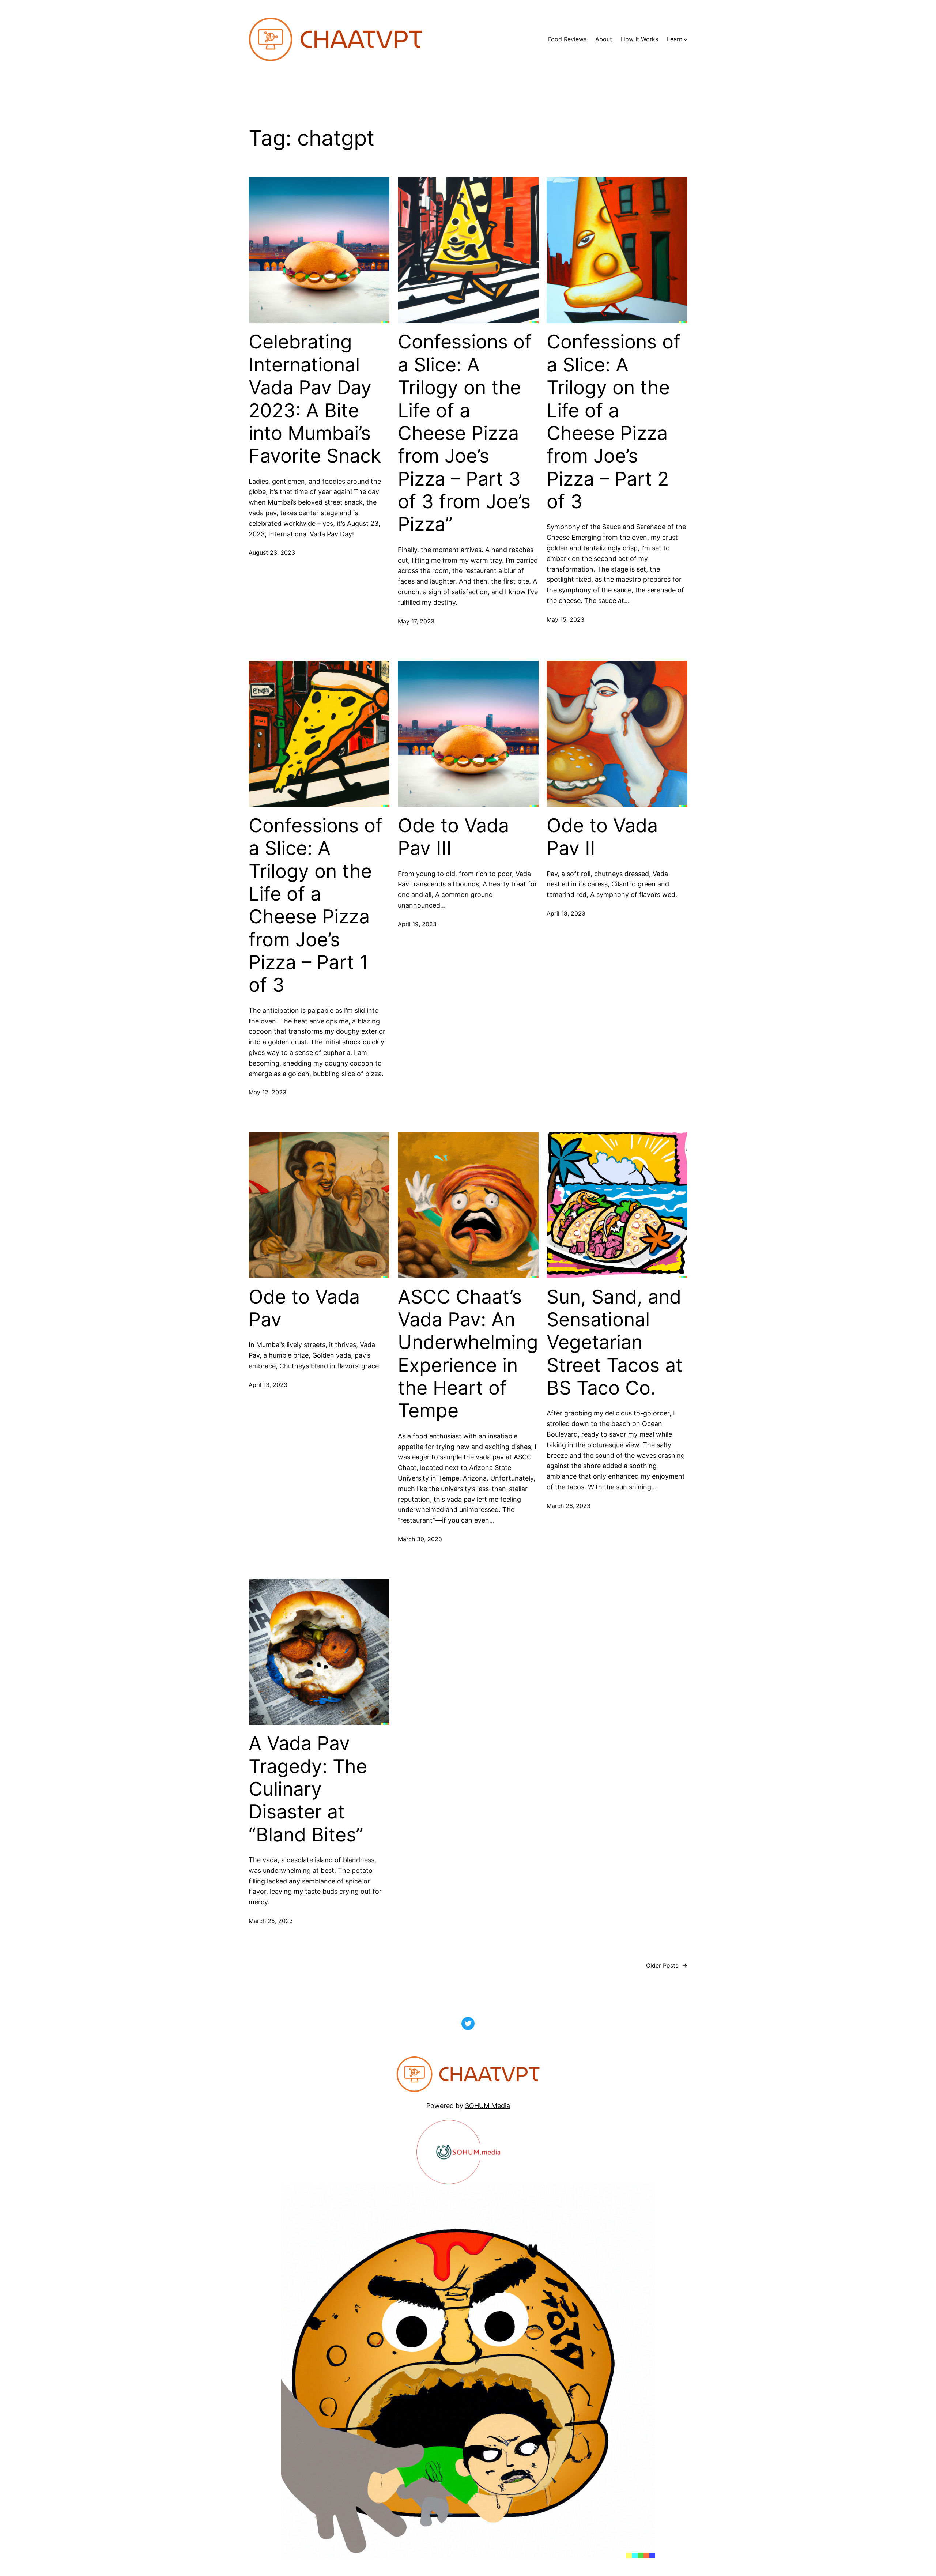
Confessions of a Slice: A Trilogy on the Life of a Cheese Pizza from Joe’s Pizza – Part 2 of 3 (614, 422)
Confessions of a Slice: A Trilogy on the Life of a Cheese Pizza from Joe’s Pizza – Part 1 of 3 (316, 906)
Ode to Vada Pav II (602, 837)
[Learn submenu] (686, 39)
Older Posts (667, 1965)
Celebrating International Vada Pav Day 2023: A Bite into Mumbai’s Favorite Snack (315, 399)
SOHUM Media (488, 2106)
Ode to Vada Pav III (453, 837)
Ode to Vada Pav (304, 1308)
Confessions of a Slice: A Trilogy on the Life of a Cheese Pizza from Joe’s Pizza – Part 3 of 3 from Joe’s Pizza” (465, 433)
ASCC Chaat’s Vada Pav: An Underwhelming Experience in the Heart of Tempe (468, 1354)
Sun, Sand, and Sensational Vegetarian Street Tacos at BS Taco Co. (615, 1343)
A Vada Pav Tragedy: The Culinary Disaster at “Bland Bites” (308, 1789)
